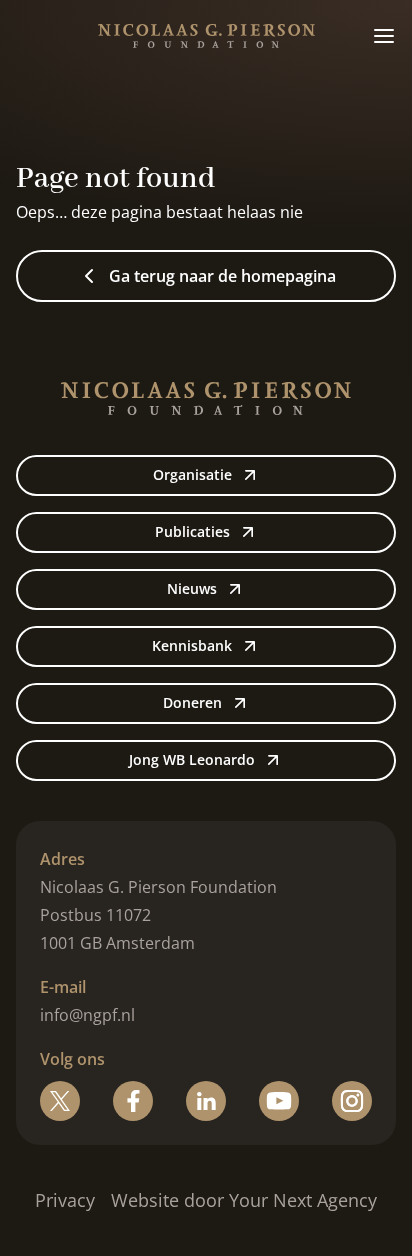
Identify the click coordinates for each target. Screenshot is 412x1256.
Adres (62, 859)
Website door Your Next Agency (244, 1200)
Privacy (65, 1200)
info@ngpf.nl (87, 1015)
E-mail (63, 987)
